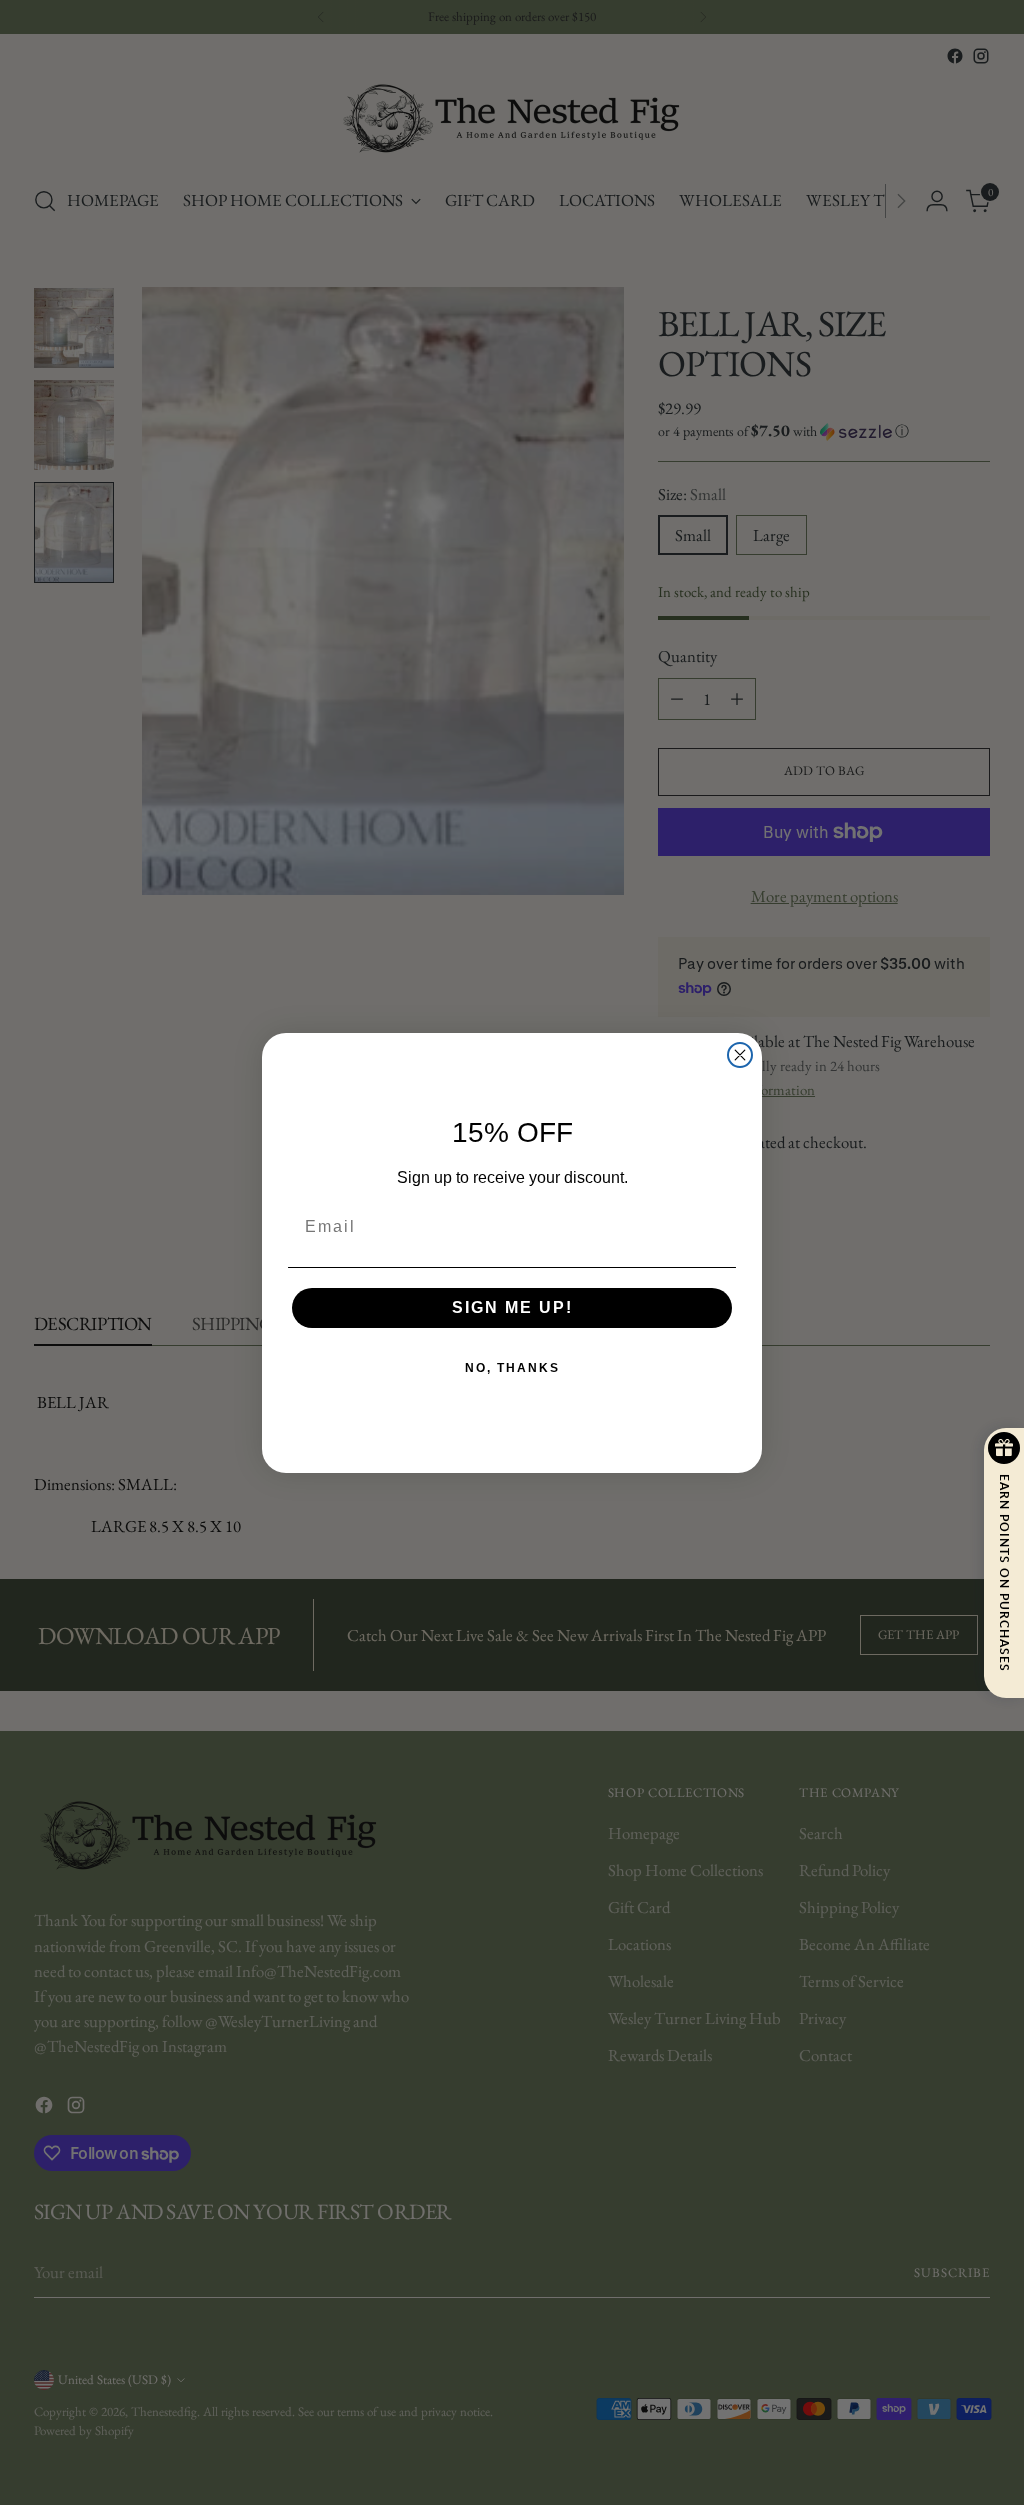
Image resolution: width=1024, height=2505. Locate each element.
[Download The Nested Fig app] (512, 1267)
